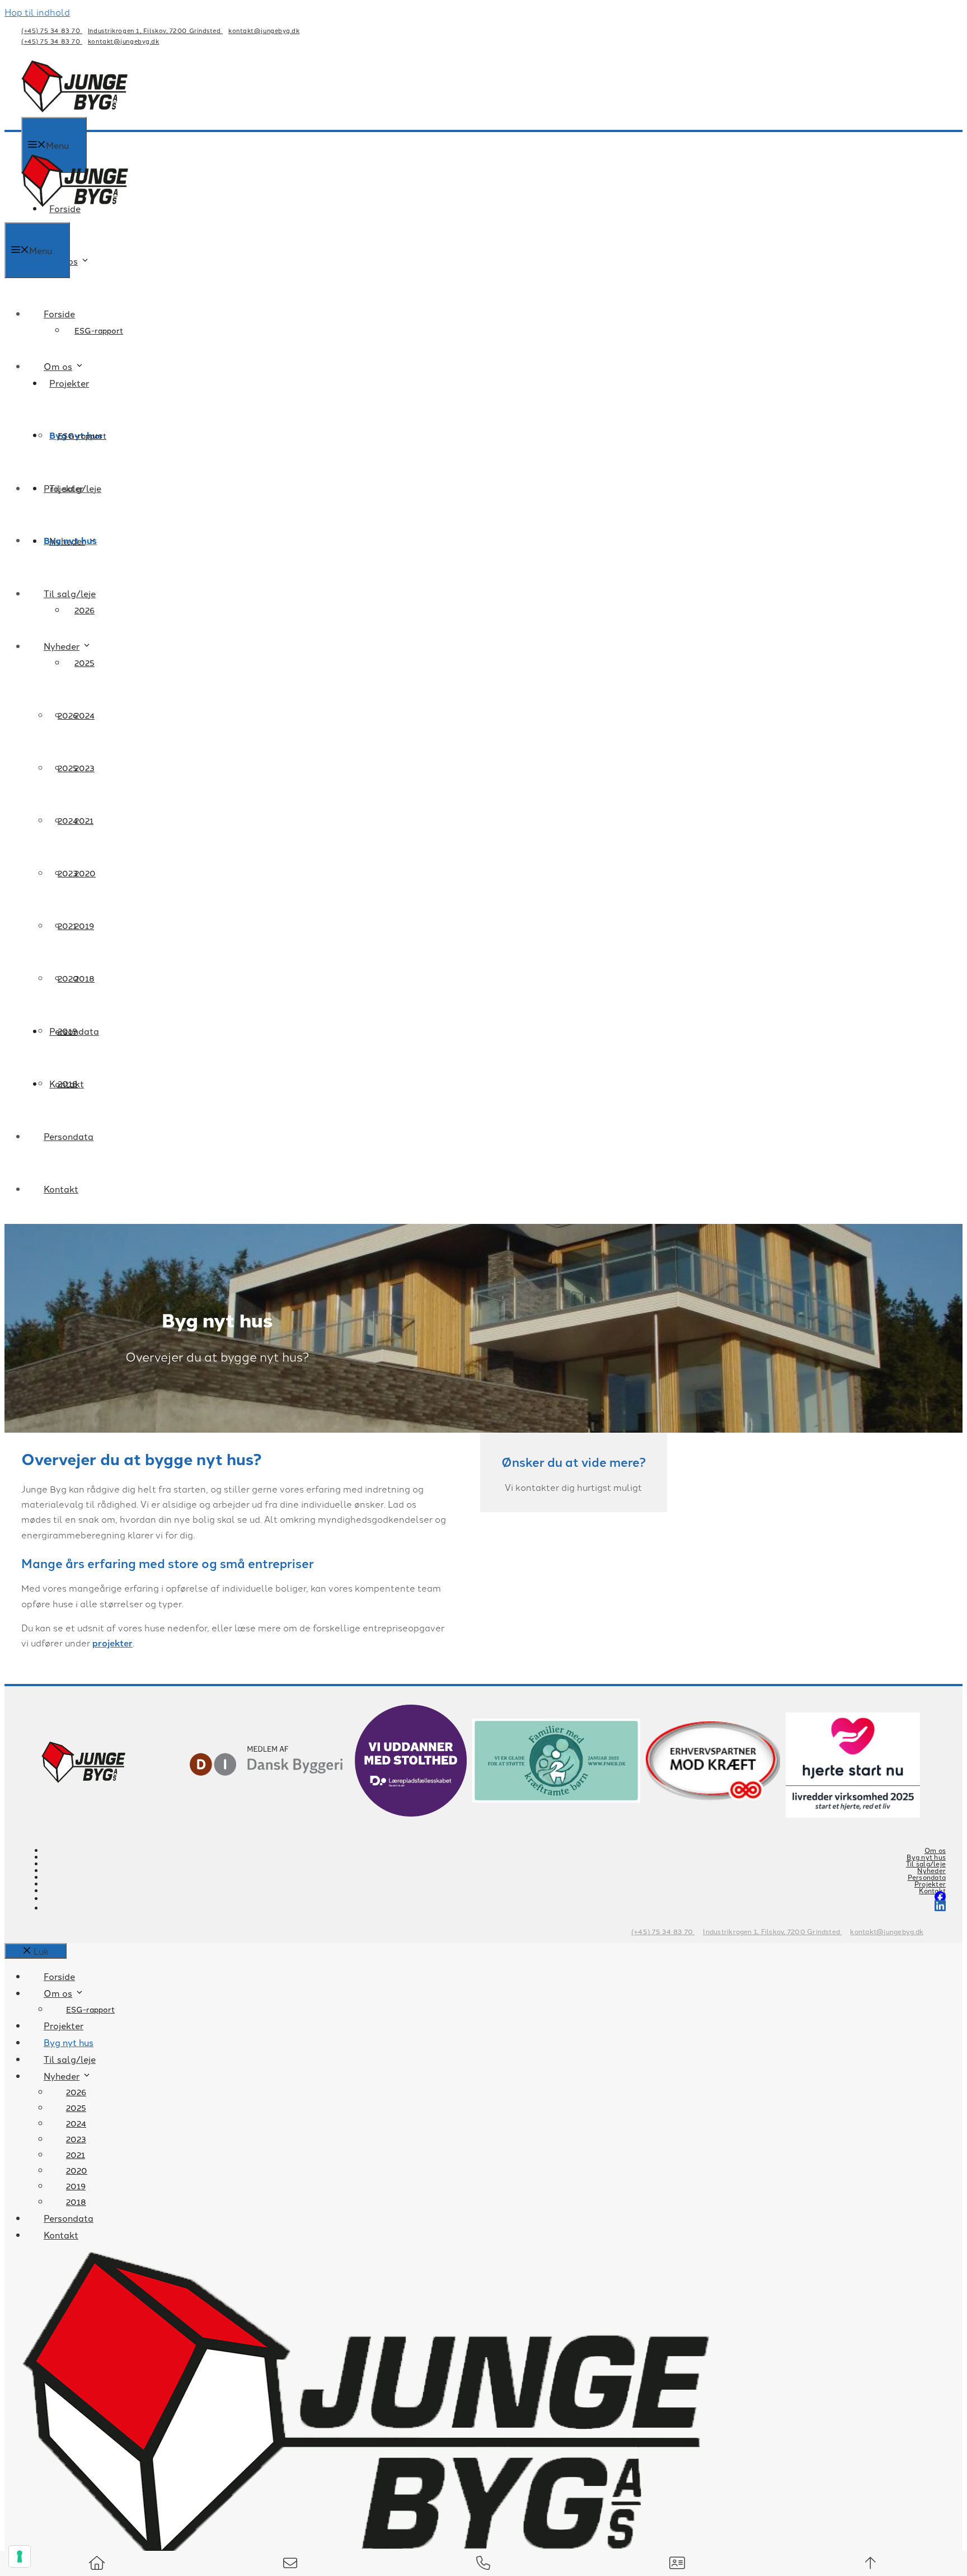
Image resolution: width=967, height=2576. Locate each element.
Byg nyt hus (70, 540)
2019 (67, 1031)
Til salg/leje (70, 593)
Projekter (69, 383)
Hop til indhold (37, 12)
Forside (59, 313)
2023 (68, 873)
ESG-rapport (99, 330)
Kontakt (61, 1189)
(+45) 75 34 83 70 (52, 30)
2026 (68, 715)
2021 (67, 926)
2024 (68, 820)
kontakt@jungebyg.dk (264, 30)
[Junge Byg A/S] (75, 214)
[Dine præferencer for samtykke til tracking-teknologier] (20, 2556)
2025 (85, 663)
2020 (68, 978)
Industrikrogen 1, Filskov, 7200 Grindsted (155, 30)
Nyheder (62, 646)
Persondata (69, 1136)
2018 (68, 1083)
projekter (112, 1643)
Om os (64, 261)
